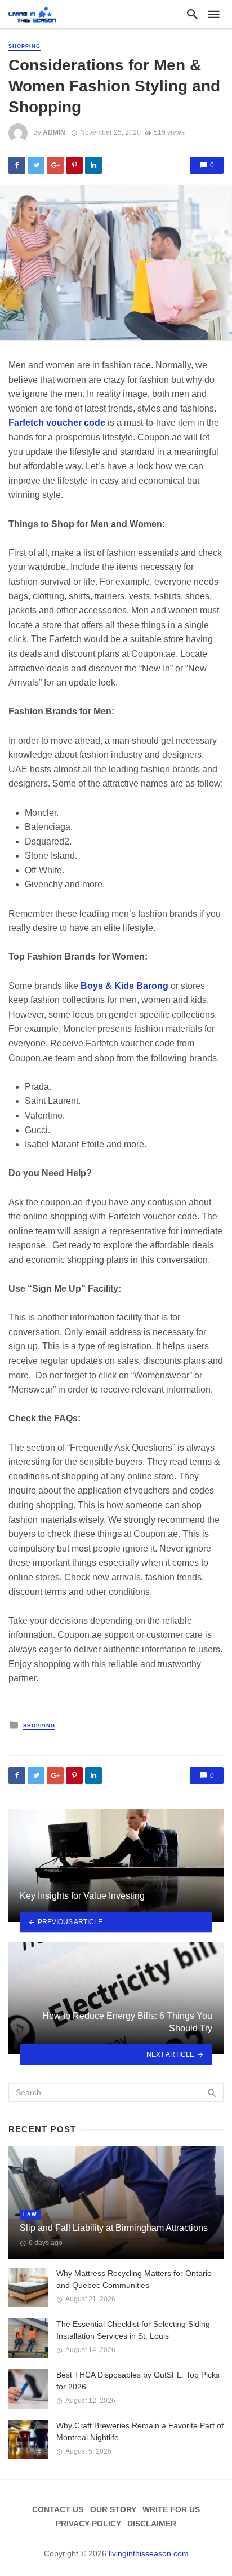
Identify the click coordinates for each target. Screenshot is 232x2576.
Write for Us (171, 2509)
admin (54, 132)
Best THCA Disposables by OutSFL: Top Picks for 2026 (138, 2381)
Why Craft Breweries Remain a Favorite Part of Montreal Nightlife (140, 2431)
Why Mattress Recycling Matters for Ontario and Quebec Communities (134, 2279)
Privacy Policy (88, 2524)
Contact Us (58, 2509)
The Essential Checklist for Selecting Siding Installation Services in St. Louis (133, 2330)
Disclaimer (152, 2524)
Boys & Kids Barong (124, 986)
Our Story (113, 2509)
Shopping (24, 46)
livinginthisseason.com (149, 2553)
